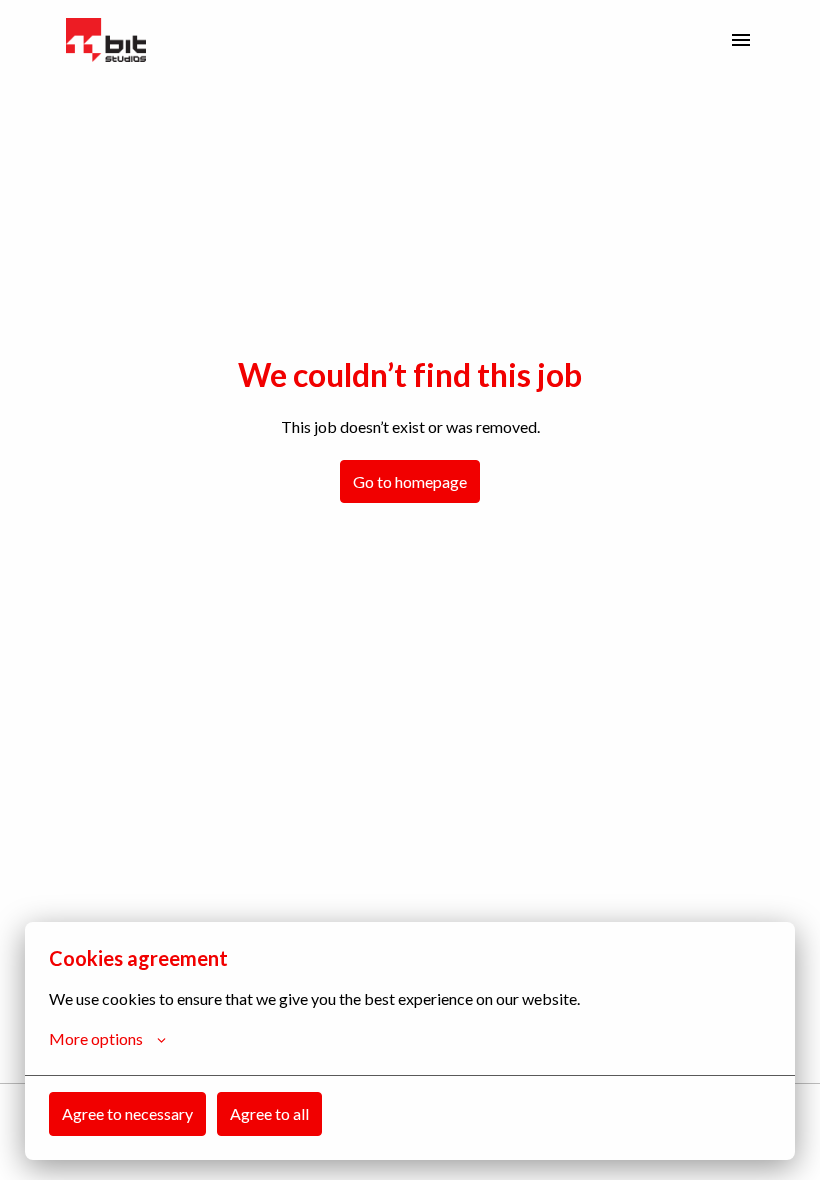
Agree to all (269, 1113)
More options (96, 1038)
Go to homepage (410, 481)
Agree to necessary (127, 1113)
